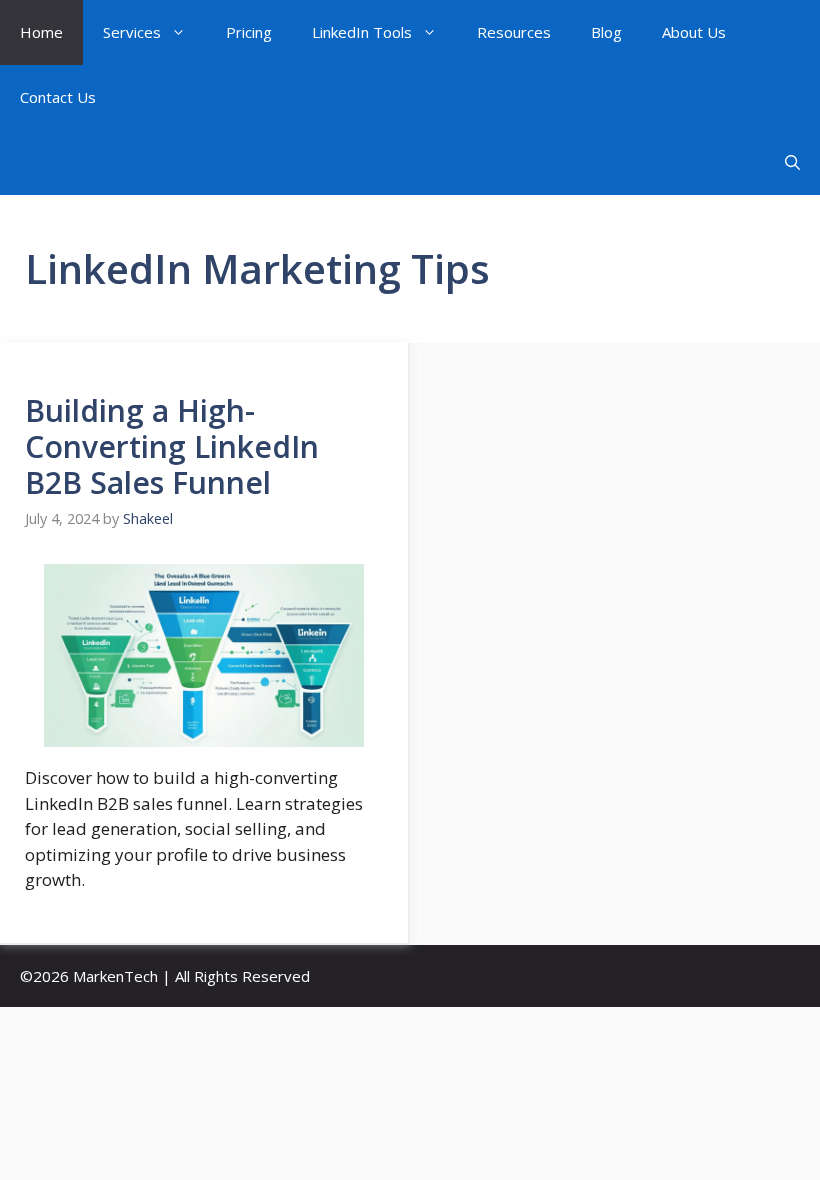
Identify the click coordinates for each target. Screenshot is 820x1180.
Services (132, 32)
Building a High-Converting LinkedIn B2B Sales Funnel (172, 446)
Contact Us (58, 97)
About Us (694, 32)
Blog (606, 32)
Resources (514, 32)
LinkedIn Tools (362, 32)
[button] (792, 162)
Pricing (249, 32)
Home (41, 32)
